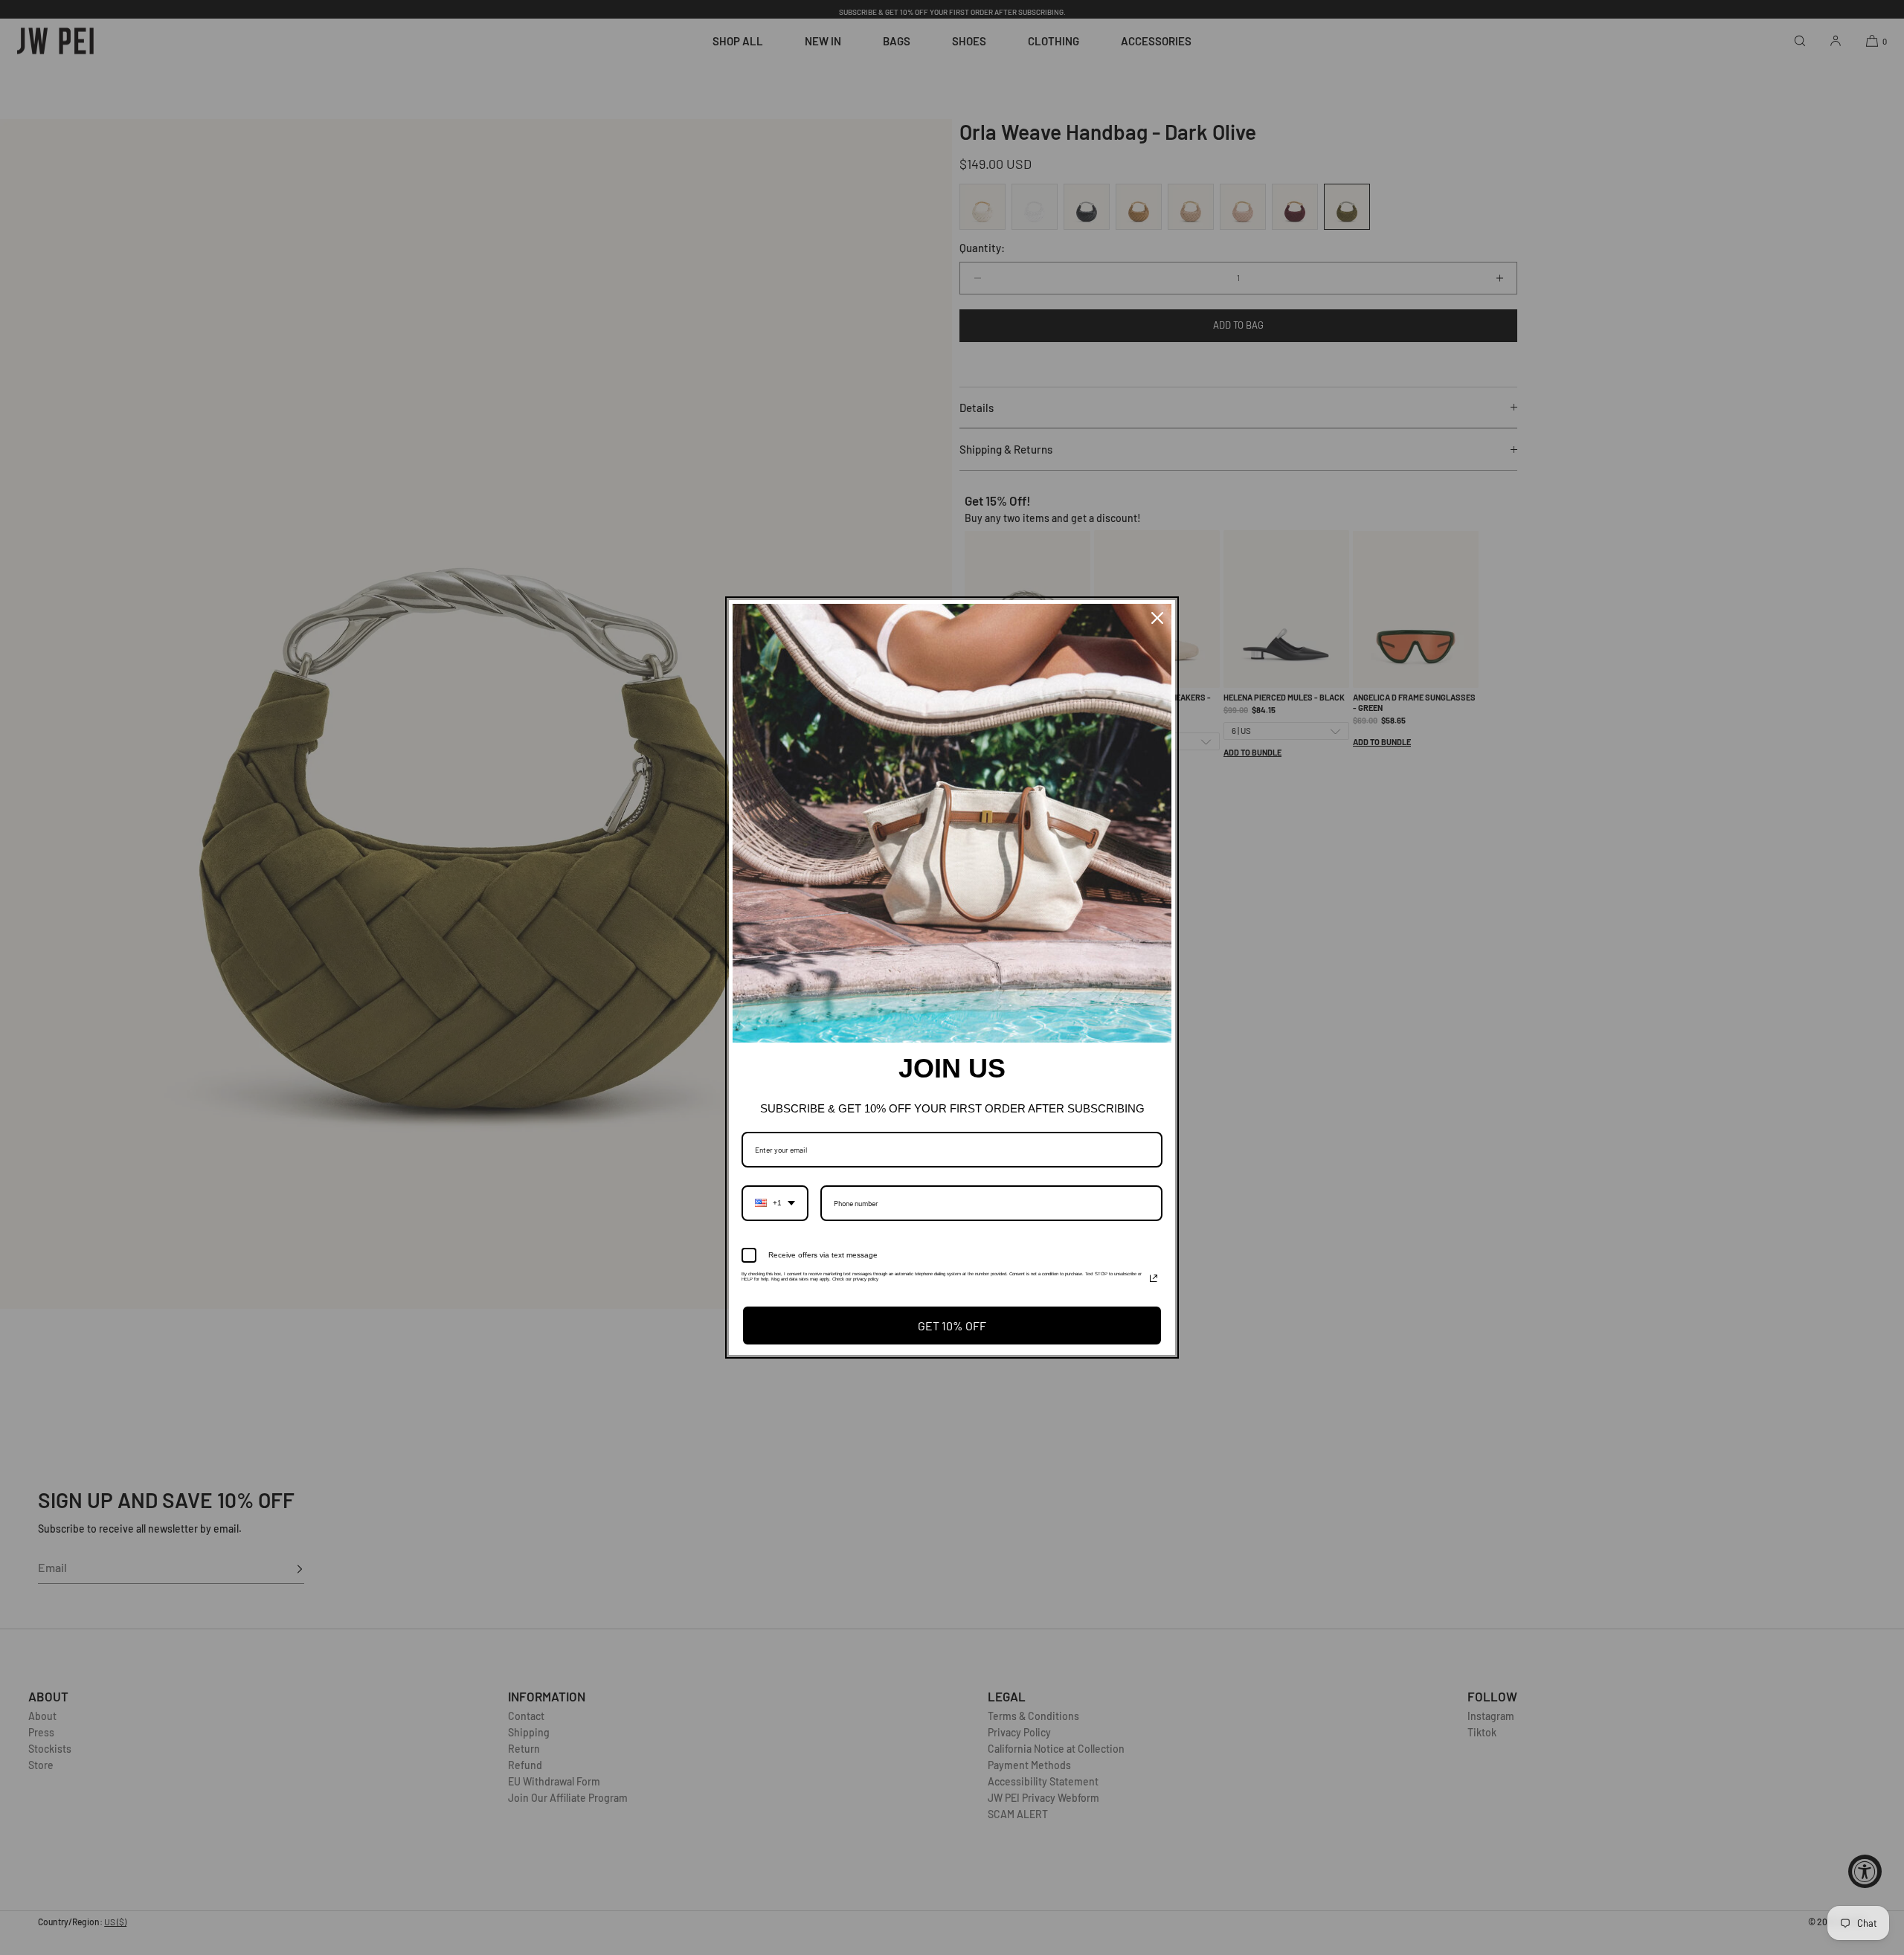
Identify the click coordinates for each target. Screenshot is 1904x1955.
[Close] (1157, 618)
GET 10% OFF (952, 1326)
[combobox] (775, 1203)
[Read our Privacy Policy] (1154, 1278)
